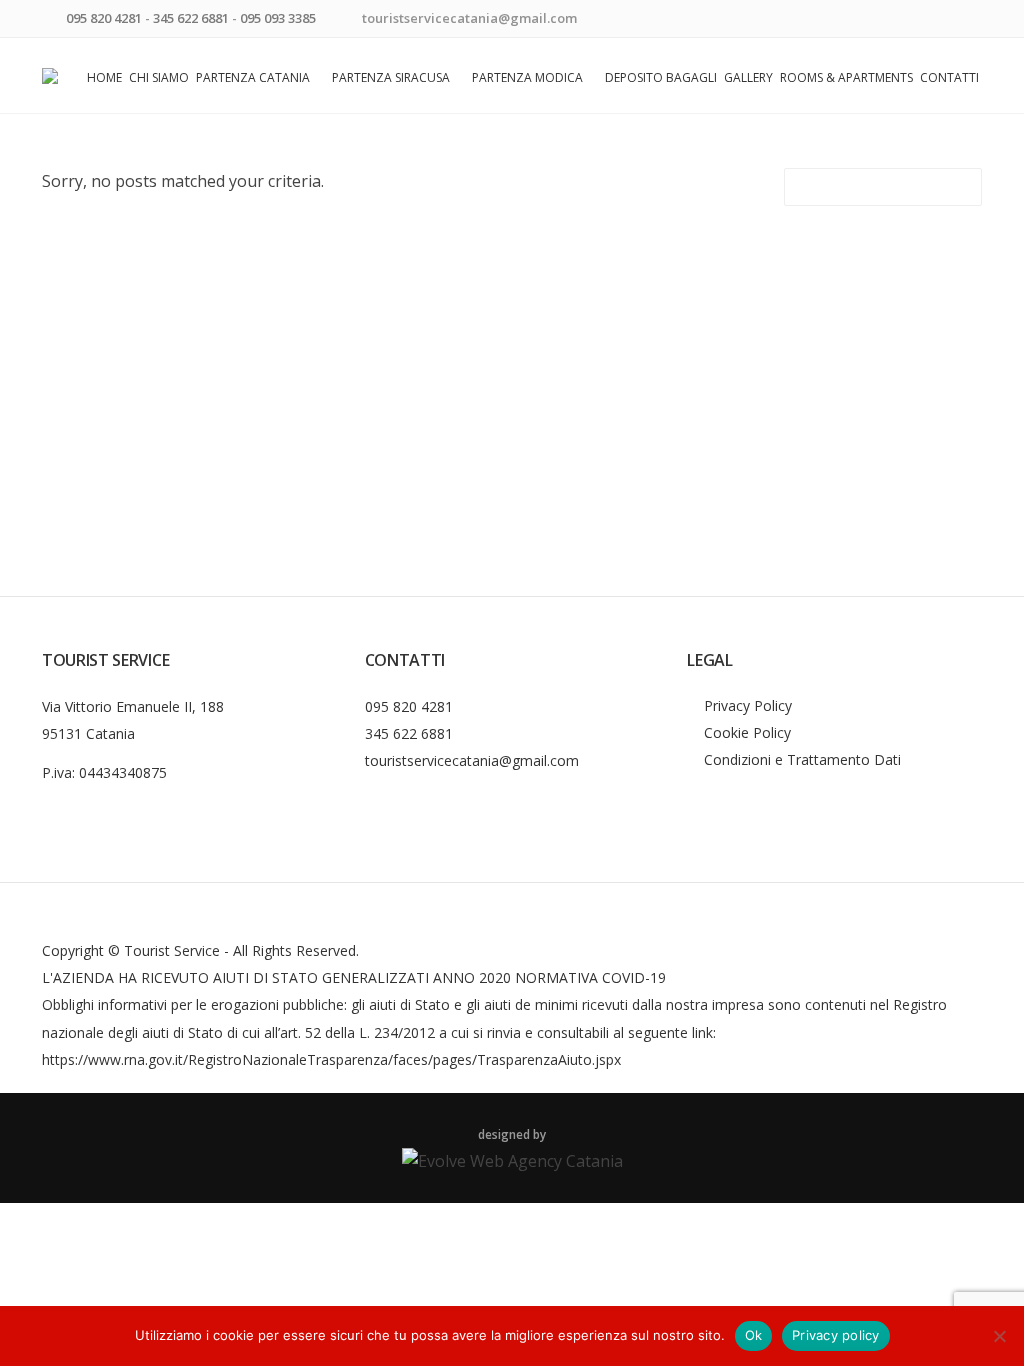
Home (104, 77)
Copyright (73, 950)
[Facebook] (944, 20)
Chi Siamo (159, 77)
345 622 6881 (191, 18)
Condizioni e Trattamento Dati (802, 759)
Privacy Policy (748, 705)
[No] (999, 1336)
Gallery (748, 77)
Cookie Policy (747, 732)
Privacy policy (836, 1335)
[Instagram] (969, 20)
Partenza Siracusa (391, 77)
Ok (754, 1335)
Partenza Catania (253, 77)
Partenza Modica (527, 77)
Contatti (949, 77)
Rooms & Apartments (846, 77)
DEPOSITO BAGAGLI (661, 77)
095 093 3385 (278, 18)
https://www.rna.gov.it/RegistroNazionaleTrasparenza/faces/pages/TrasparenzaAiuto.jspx (331, 1059)
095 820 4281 (104, 18)
